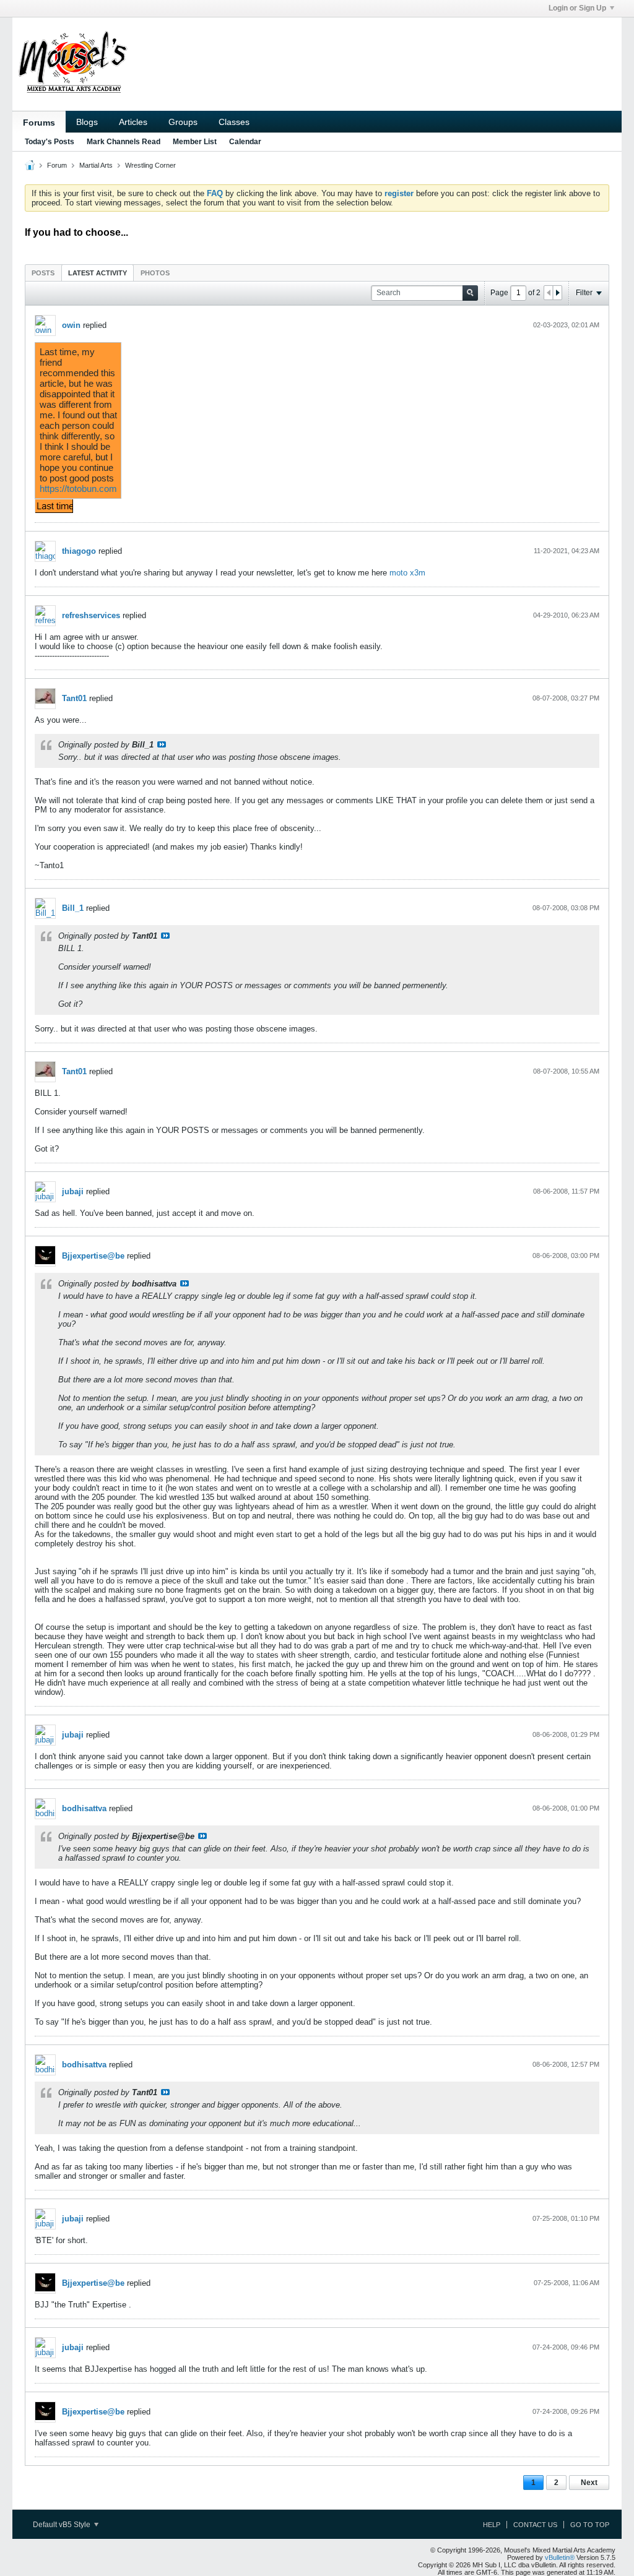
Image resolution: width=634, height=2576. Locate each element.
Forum (57, 165)
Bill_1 (73, 908)
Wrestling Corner (150, 165)
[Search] (470, 293)
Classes (234, 122)
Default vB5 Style (63, 2525)
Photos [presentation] (155, 273)
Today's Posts (50, 142)
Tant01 (74, 698)
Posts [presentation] (43, 273)
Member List (195, 142)
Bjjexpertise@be (93, 1256)
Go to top (590, 2525)
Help (492, 2525)
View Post (162, 744)
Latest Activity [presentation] (98, 273)
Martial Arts (96, 165)
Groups (183, 122)
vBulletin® (560, 2557)
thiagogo (79, 551)
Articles (133, 122)
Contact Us (535, 2525)
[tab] (43, 273)
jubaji (73, 1191)
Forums (39, 123)
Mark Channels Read (124, 142)
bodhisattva (84, 1808)
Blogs (87, 122)
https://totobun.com (78, 489)
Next (589, 2483)
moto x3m (407, 573)
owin (71, 325)
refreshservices (91, 615)
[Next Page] (557, 293)
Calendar (245, 142)
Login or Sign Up (577, 8)
